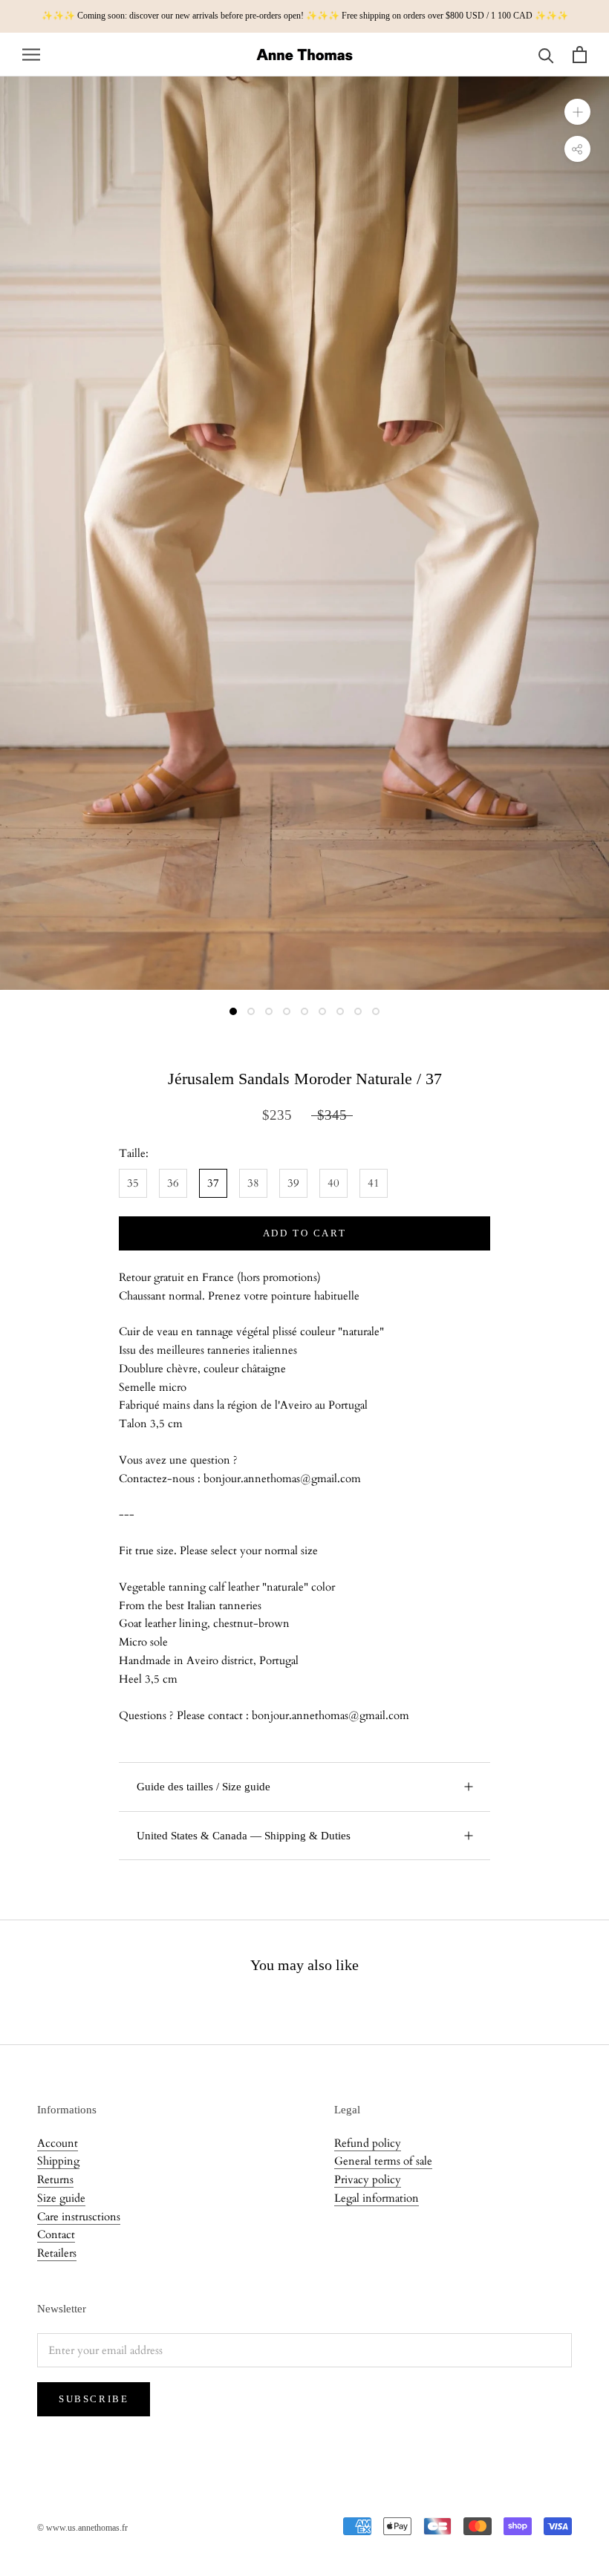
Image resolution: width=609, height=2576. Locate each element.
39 (293, 1183)
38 (253, 1183)
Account (58, 2143)
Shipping (58, 2161)
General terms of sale (383, 2161)
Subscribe (94, 2399)
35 (133, 1183)
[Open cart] (580, 55)
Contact (56, 2234)
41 (374, 1183)
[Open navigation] (31, 55)
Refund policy (368, 2143)
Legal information (377, 2198)
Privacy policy (368, 2179)
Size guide (61, 2198)
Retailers (57, 2253)
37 (213, 1183)
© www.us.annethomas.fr (82, 2528)
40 (333, 1183)
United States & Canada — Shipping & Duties (244, 1836)
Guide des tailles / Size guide (203, 1787)
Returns (55, 2179)
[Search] (546, 55)
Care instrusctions (79, 2217)
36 (173, 1183)
